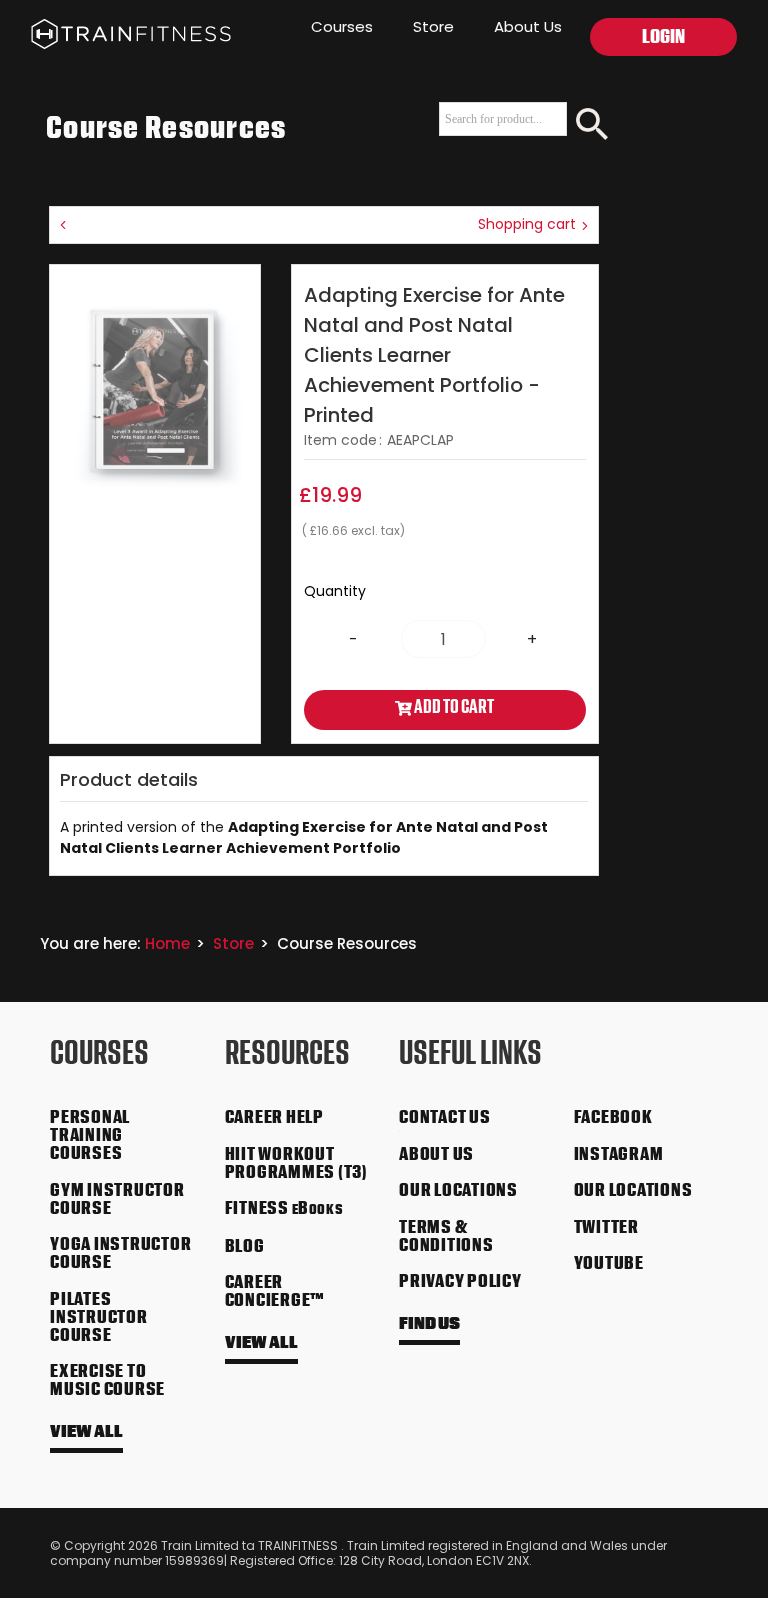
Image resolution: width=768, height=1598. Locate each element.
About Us (528, 26)
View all (86, 1433)
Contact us (445, 1119)
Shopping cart (529, 224)
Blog (245, 1248)
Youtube (609, 1265)
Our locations (458, 1192)
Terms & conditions (446, 1238)
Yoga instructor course (120, 1255)
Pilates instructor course (99, 1319)
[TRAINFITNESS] (115, 30)
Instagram (619, 1156)
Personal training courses (90, 1137)
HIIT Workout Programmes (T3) (296, 1165)
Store (433, 26)
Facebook (613, 1119)
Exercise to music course (107, 1382)
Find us (429, 1325)
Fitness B (284, 1210)
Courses (342, 26)
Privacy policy (460, 1283)
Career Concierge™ (275, 1293)
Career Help (274, 1119)
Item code (340, 440)
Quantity (335, 591)
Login (663, 39)
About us (436, 1156)
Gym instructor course (117, 1201)
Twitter (606, 1229)
